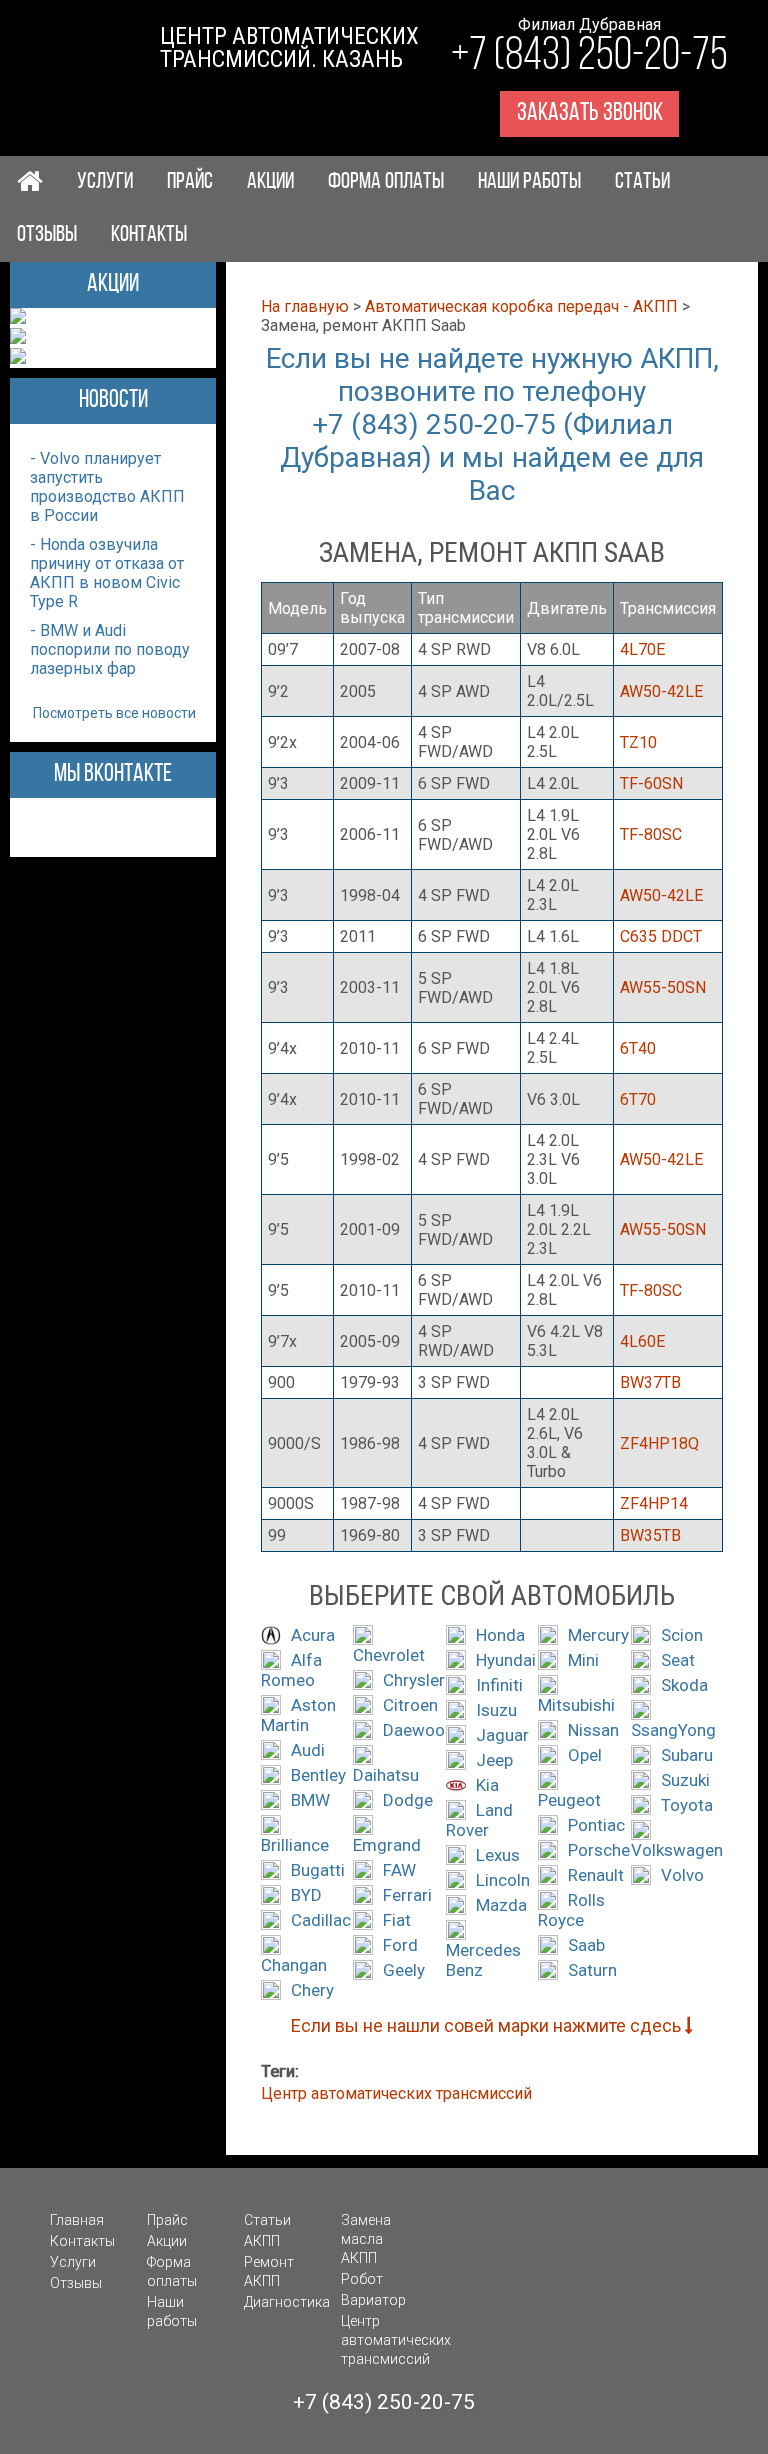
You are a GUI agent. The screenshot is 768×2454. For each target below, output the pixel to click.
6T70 (638, 1099)
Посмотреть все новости (114, 713)
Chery (312, 1990)
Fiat (397, 1920)
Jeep (494, 1760)
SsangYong (673, 1730)
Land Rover (479, 1820)
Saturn (592, 1970)
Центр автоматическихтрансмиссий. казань (289, 48)
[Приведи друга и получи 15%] (18, 358)
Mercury (598, 1635)
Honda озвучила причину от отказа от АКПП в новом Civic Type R (107, 573)
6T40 (638, 1048)
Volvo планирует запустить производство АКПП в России (107, 487)
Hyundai (506, 1660)
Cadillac (321, 1920)
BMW (310, 1800)
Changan (294, 1965)
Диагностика (287, 2302)
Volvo (682, 1875)
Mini (583, 1660)
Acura (313, 1635)
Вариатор (373, 2300)
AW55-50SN (663, 987)
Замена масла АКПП (366, 2239)
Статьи (642, 182)
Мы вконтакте (113, 774)
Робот (362, 2279)
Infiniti (499, 1685)
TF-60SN (651, 783)
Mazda (501, 1905)
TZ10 (638, 742)
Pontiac (596, 1825)
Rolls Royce (571, 1910)
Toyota (687, 1805)
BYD (306, 1895)
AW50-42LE (661, 691)
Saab (586, 1945)
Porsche (599, 1850)
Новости (113, 400)
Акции (270, 182)
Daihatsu (386, 1775)
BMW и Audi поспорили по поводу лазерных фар (110, 649)
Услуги (105, 182)
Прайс (190, 182)
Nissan (593, 1730)
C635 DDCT (661, 936)
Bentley (318, 1775)
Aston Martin (298, 1715)
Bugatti (318, 1870)
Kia (487, 1785)
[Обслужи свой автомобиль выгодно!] (18, 338)
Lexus (498, 1855)
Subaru (687, 1755)
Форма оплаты (386, 182)
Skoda (684, 1685)
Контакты (149, 235)
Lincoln (503, 1880)
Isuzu (496, 1710)
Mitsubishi (576, 1705)
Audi (308, 1750)
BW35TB (650, 1535)
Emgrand (387, 1845)
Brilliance (295, 1845)
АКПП (262, 2241)
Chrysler (414, 1680)
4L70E (642, 649)
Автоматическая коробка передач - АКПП (521, 306)
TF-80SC (651, 834)
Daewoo (414, 1730)
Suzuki (685, 1780)
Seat (678, 1660)
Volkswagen (677, 1850)
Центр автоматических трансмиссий (396, 2093)
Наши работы (529, 182)
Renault (596, 1875)
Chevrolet (389, 1655)
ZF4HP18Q (659, 1443)
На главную (305, 306)
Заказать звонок (590, 113)
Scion (682, 1635)
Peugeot (569, 1800)
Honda (500, 1635)
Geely (404, 1970)
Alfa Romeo (291, 1670)
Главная (77, 2220)
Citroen (410, 1705)
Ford (400, 1945)
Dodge (408, 1800)
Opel (585, 1755)
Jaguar (502, 1735)
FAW (399, 1870)
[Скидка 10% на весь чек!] (18, 318)
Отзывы (47, 235)
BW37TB (650, 1382)
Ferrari (407, 1895)
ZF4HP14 (654, 1503)
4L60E (642, 1341)
